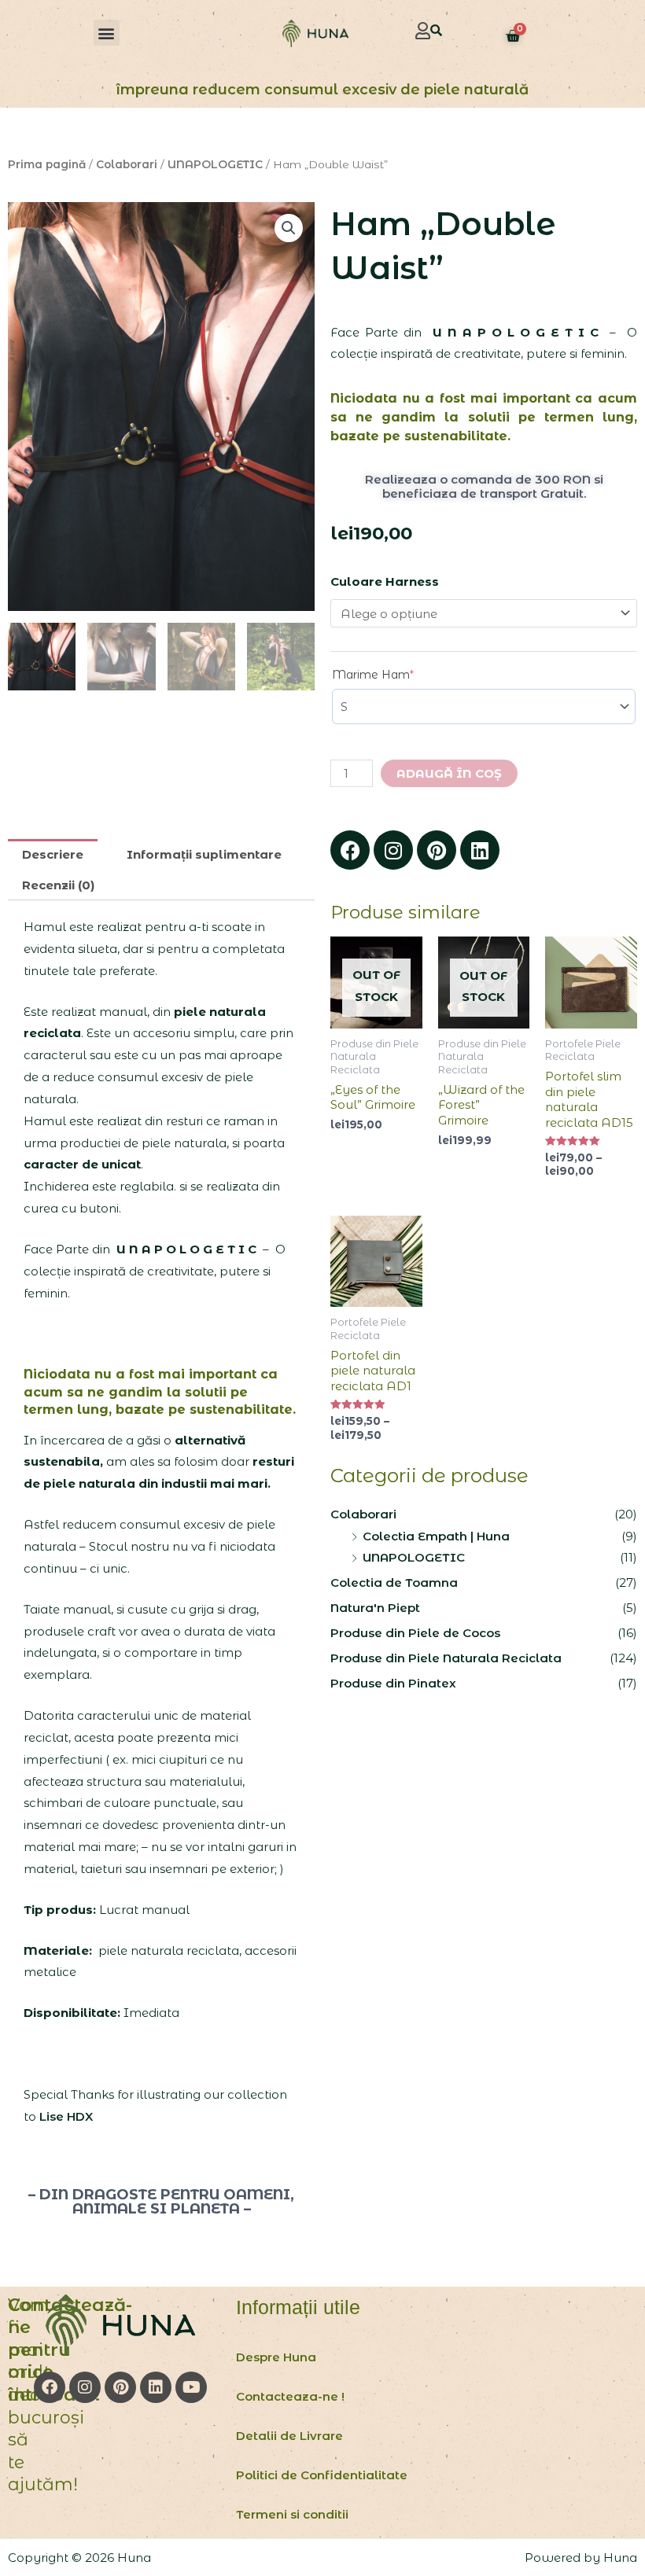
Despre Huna (276, 2357)
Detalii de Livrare (289, 2436)
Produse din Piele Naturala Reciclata (446, 1658)
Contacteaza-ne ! (290, 2396)
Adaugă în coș (449, 773)
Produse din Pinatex (393, 1683)
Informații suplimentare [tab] (204, 854)
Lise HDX (66, 2116)
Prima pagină (47, 164)
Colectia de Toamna (394, 1582)
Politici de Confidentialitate (322, 2475)
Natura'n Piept (375, 1608)
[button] (107, 33)
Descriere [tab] (53, 854)
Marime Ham (399, 674)
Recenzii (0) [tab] (58, 885)
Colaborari (127, 164)
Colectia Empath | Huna (436, 1536)
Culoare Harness (385, 581)
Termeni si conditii (292, 2514)
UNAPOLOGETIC (215, 164)
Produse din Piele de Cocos (415, 1633)
